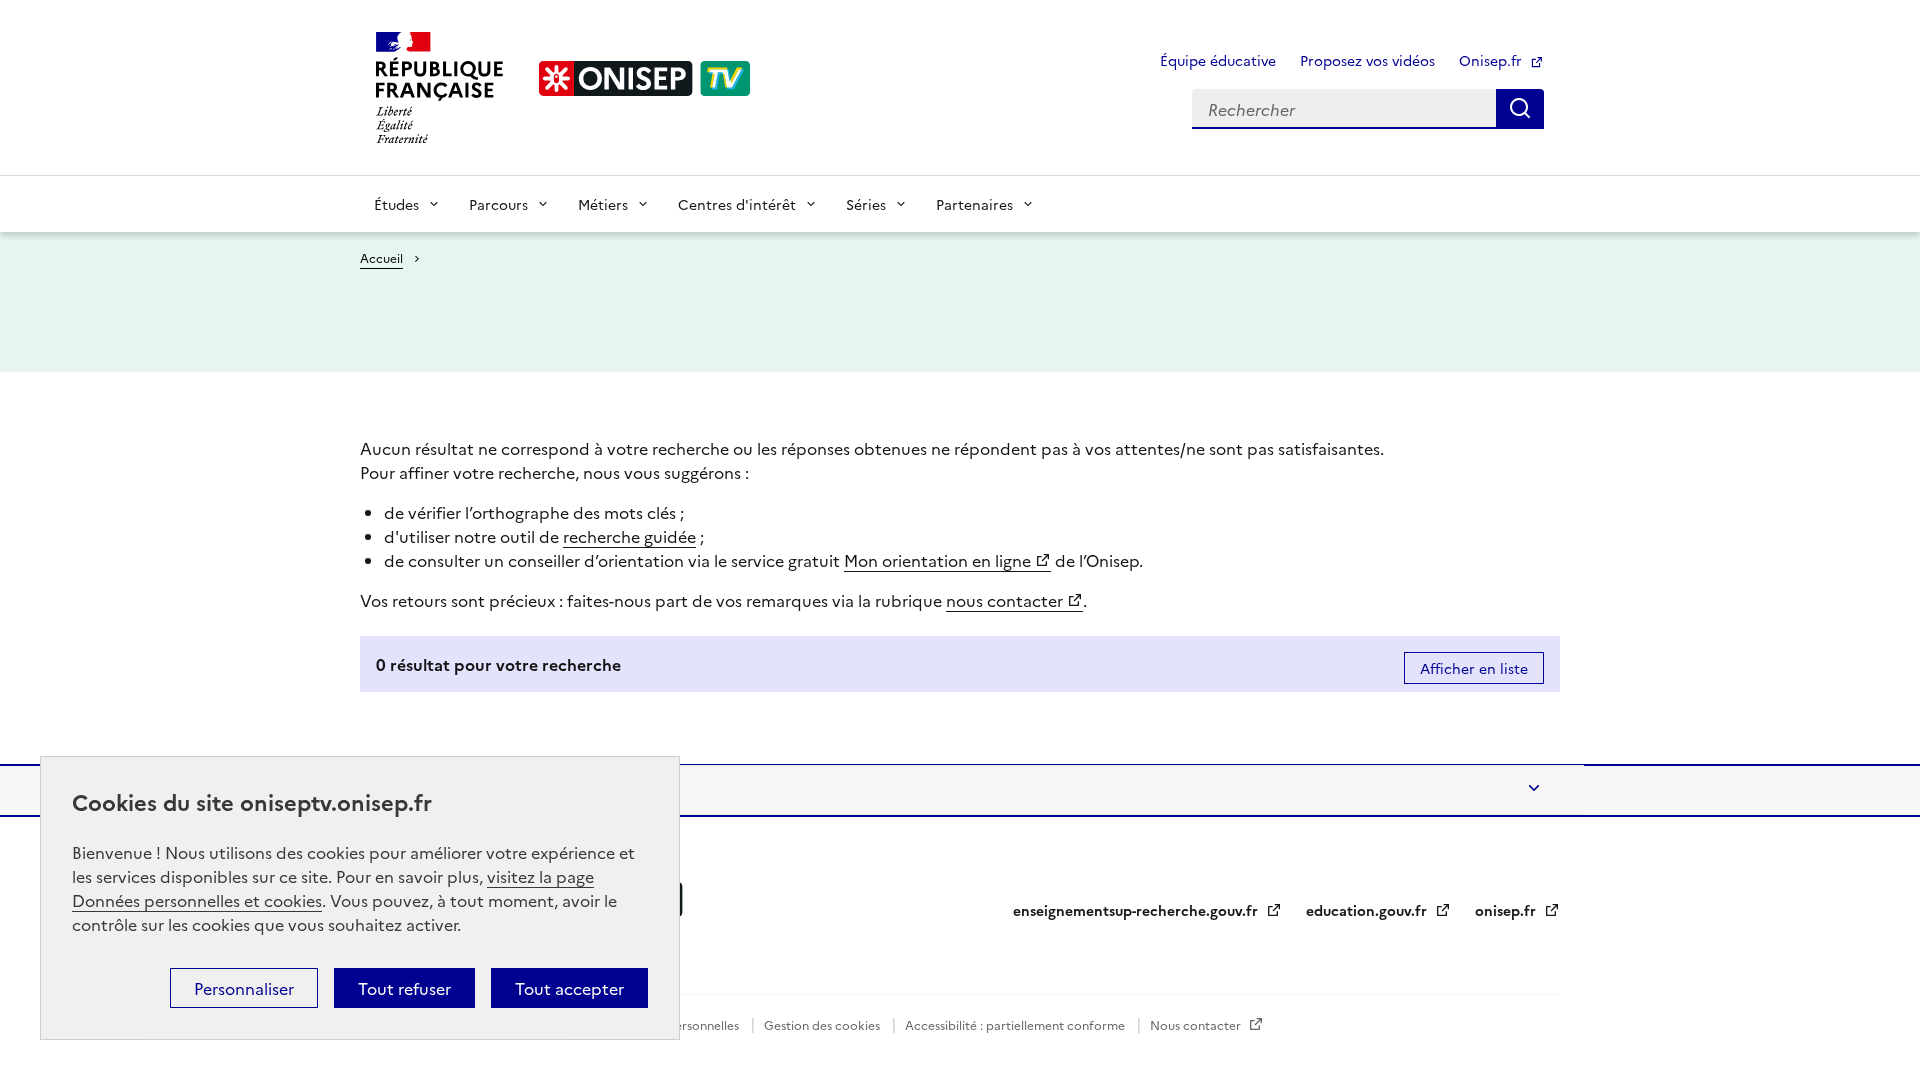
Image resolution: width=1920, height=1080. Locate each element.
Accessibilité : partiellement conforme (1016, 1024)
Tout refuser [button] (404, 988)
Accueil (381, 257)
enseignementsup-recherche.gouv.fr (1137, 910)
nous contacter (1004, 600)
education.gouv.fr (1368, 910)
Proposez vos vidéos (1367, 60)
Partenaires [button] (974, 204)
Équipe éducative (1218, 60)
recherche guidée (629, 536)
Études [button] (396, 204)
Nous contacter (1197, 1024)
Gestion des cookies (823, 1024)
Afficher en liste (1474, 668)
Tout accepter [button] (569, 988)
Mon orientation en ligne (937, 560)
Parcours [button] (498, 204)
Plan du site (420, 790)
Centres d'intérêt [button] (737, 204)
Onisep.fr (1492, 60)
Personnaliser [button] (244, 988)
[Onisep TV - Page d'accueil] (645, 78)
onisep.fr (1507, 910)
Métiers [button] (603, 204)
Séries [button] (866, 204)
